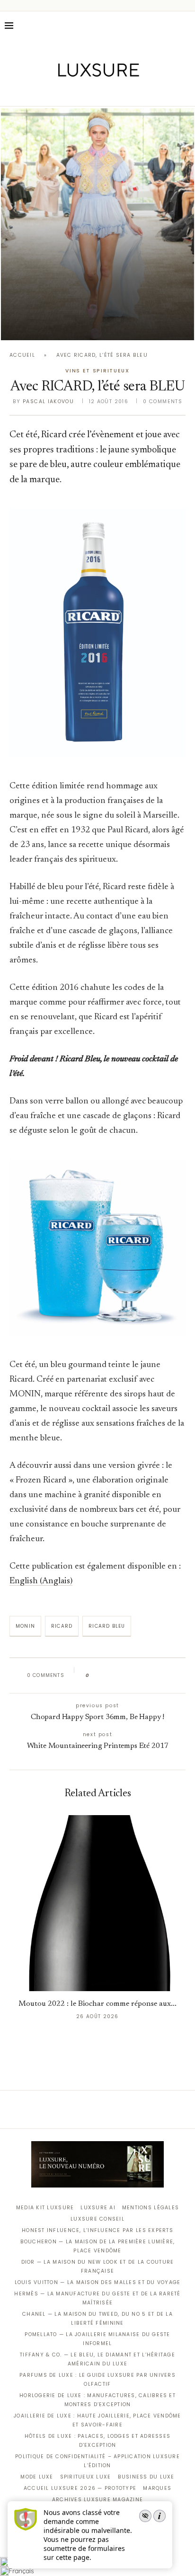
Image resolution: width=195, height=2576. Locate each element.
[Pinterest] (104, 93)
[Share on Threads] (151, 1676)
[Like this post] (94, 1676)
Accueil (22, 355)
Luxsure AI (98, 2208)
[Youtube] (118, 93)
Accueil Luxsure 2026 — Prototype (80, 2488)
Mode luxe (37, 2477)
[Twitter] (78, 93)
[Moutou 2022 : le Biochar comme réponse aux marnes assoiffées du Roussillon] (97, 1903)
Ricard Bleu (107, 1626)
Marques (157, 2488)
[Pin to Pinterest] (124, 1676)
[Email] (131, 93)
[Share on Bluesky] (160, 1676)
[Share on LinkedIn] (133, 1676)
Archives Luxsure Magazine (98, 2500)
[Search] (186, 26)
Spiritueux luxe (86, 2477)
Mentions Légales (151, 2208)
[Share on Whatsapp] (142, 1676)
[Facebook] (65, 93)
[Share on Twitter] (115, 1676)
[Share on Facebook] (106, 1676)
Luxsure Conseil (97, 2219)
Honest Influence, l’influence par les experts (97, 2230)
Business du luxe (146, 2477)
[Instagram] (91, 93)
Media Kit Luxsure (45, 2208)
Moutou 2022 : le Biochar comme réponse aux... (97, 2004)
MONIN (25, 1626)
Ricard (62, 1626)
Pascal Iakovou (48, 401)
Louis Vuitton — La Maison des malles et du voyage (98, 2282)
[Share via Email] (169, 1676)
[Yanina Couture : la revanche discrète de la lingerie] (97, 224)
